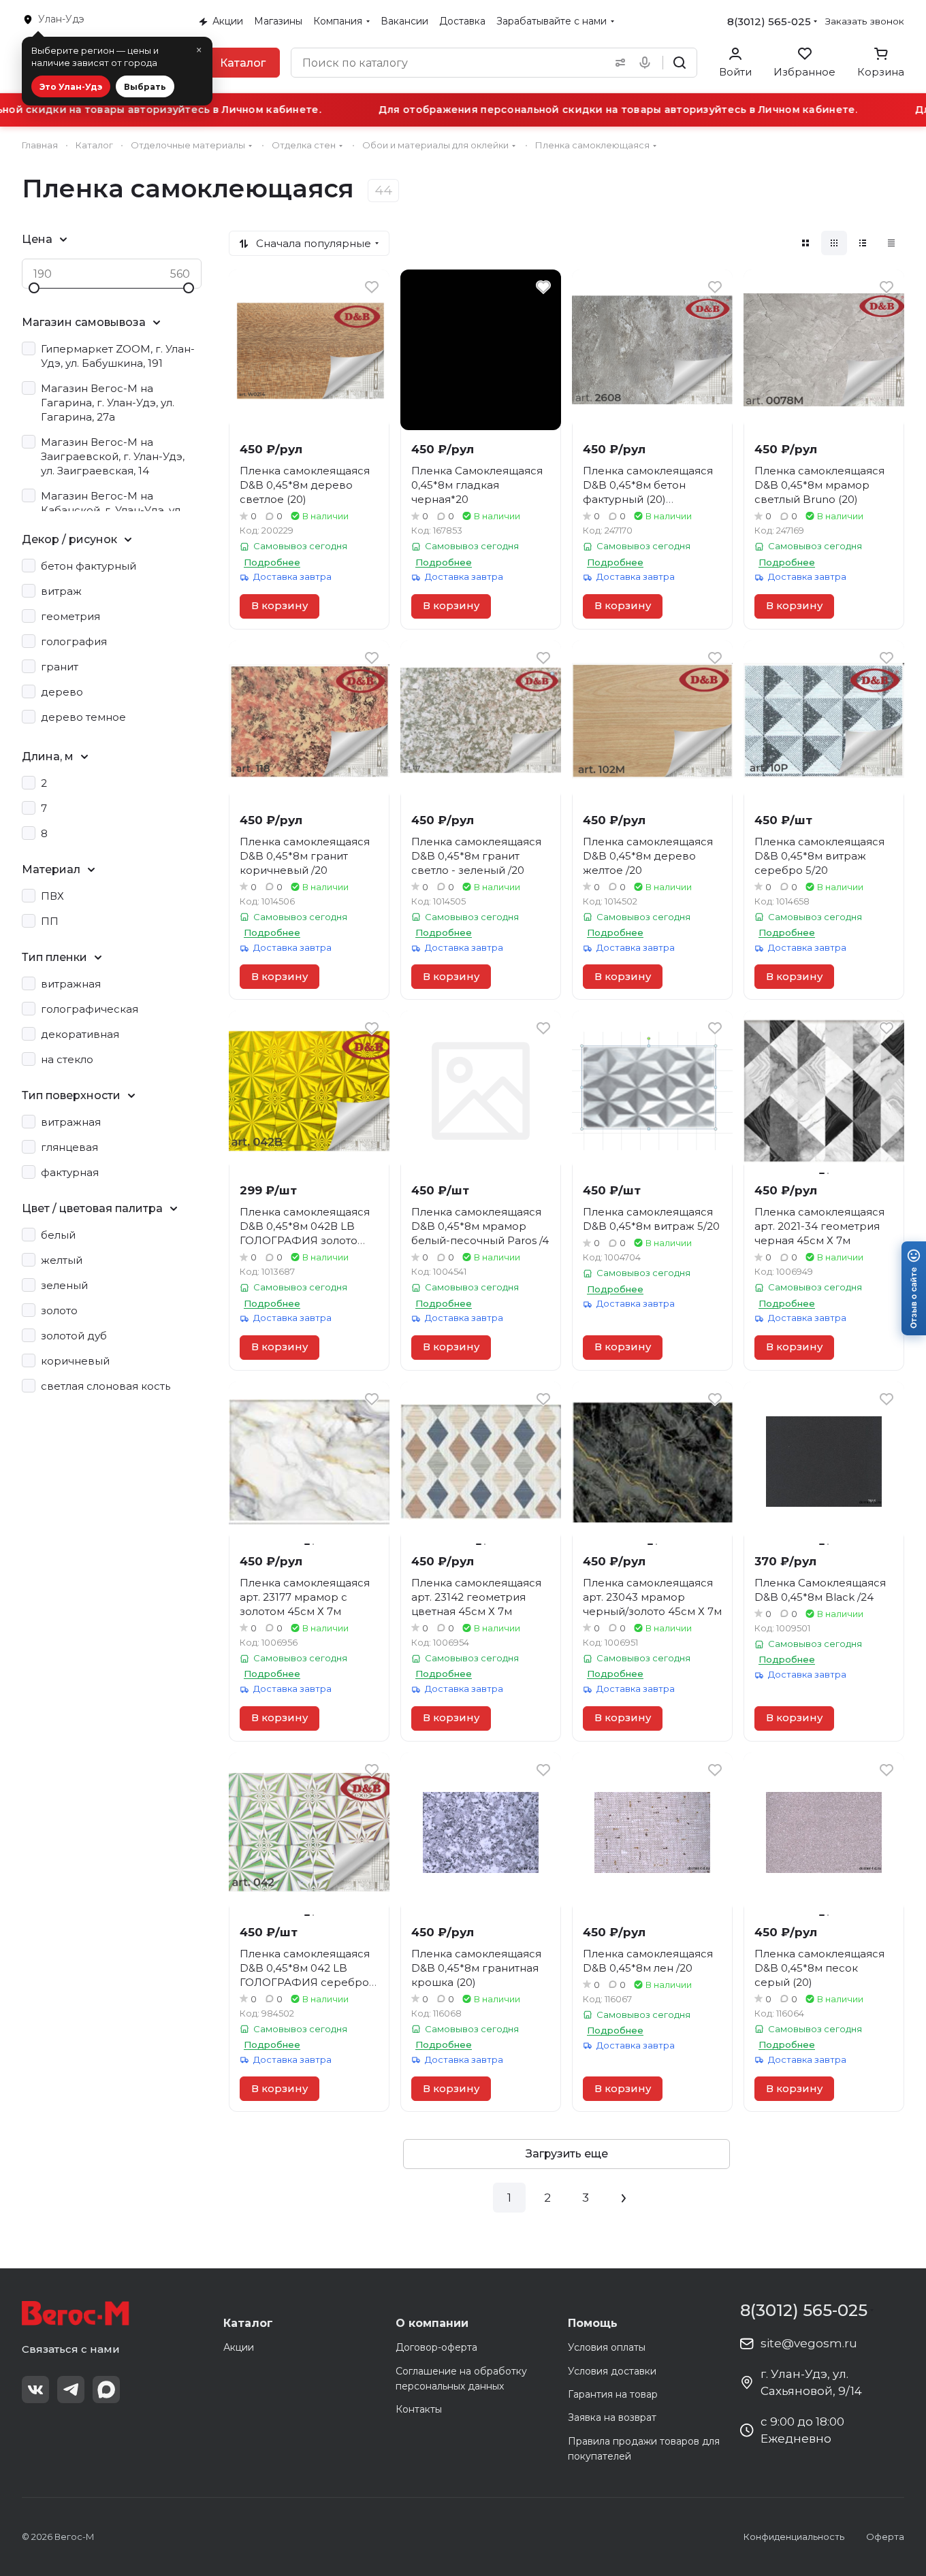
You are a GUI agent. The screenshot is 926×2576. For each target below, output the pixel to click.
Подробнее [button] (272, 562)
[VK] (35, 2390)
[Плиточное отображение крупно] (805, 243)
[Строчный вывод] (863, 243)
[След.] (624, 2198)
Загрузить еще (567, 2154)
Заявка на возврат (612, 2417)
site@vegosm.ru (809, 2343)
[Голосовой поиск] (648, 63)
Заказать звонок (865, 21)
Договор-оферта (436, 2347)
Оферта (885, 2537)
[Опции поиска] (618, 63)
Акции (239, 2347)
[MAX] (106, 2390)
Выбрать (145, 87)
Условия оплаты (607, 2347)
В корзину (280, 606)
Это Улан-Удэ (71, 87)
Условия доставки (612, 2371)
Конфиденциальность (794, 2537)
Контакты (419, 2409)
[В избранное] (372, 287)
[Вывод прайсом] (891, 243)
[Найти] (680, 63)
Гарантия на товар (613, 2394)
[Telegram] (71, 2390)
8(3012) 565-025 (769, 21)
